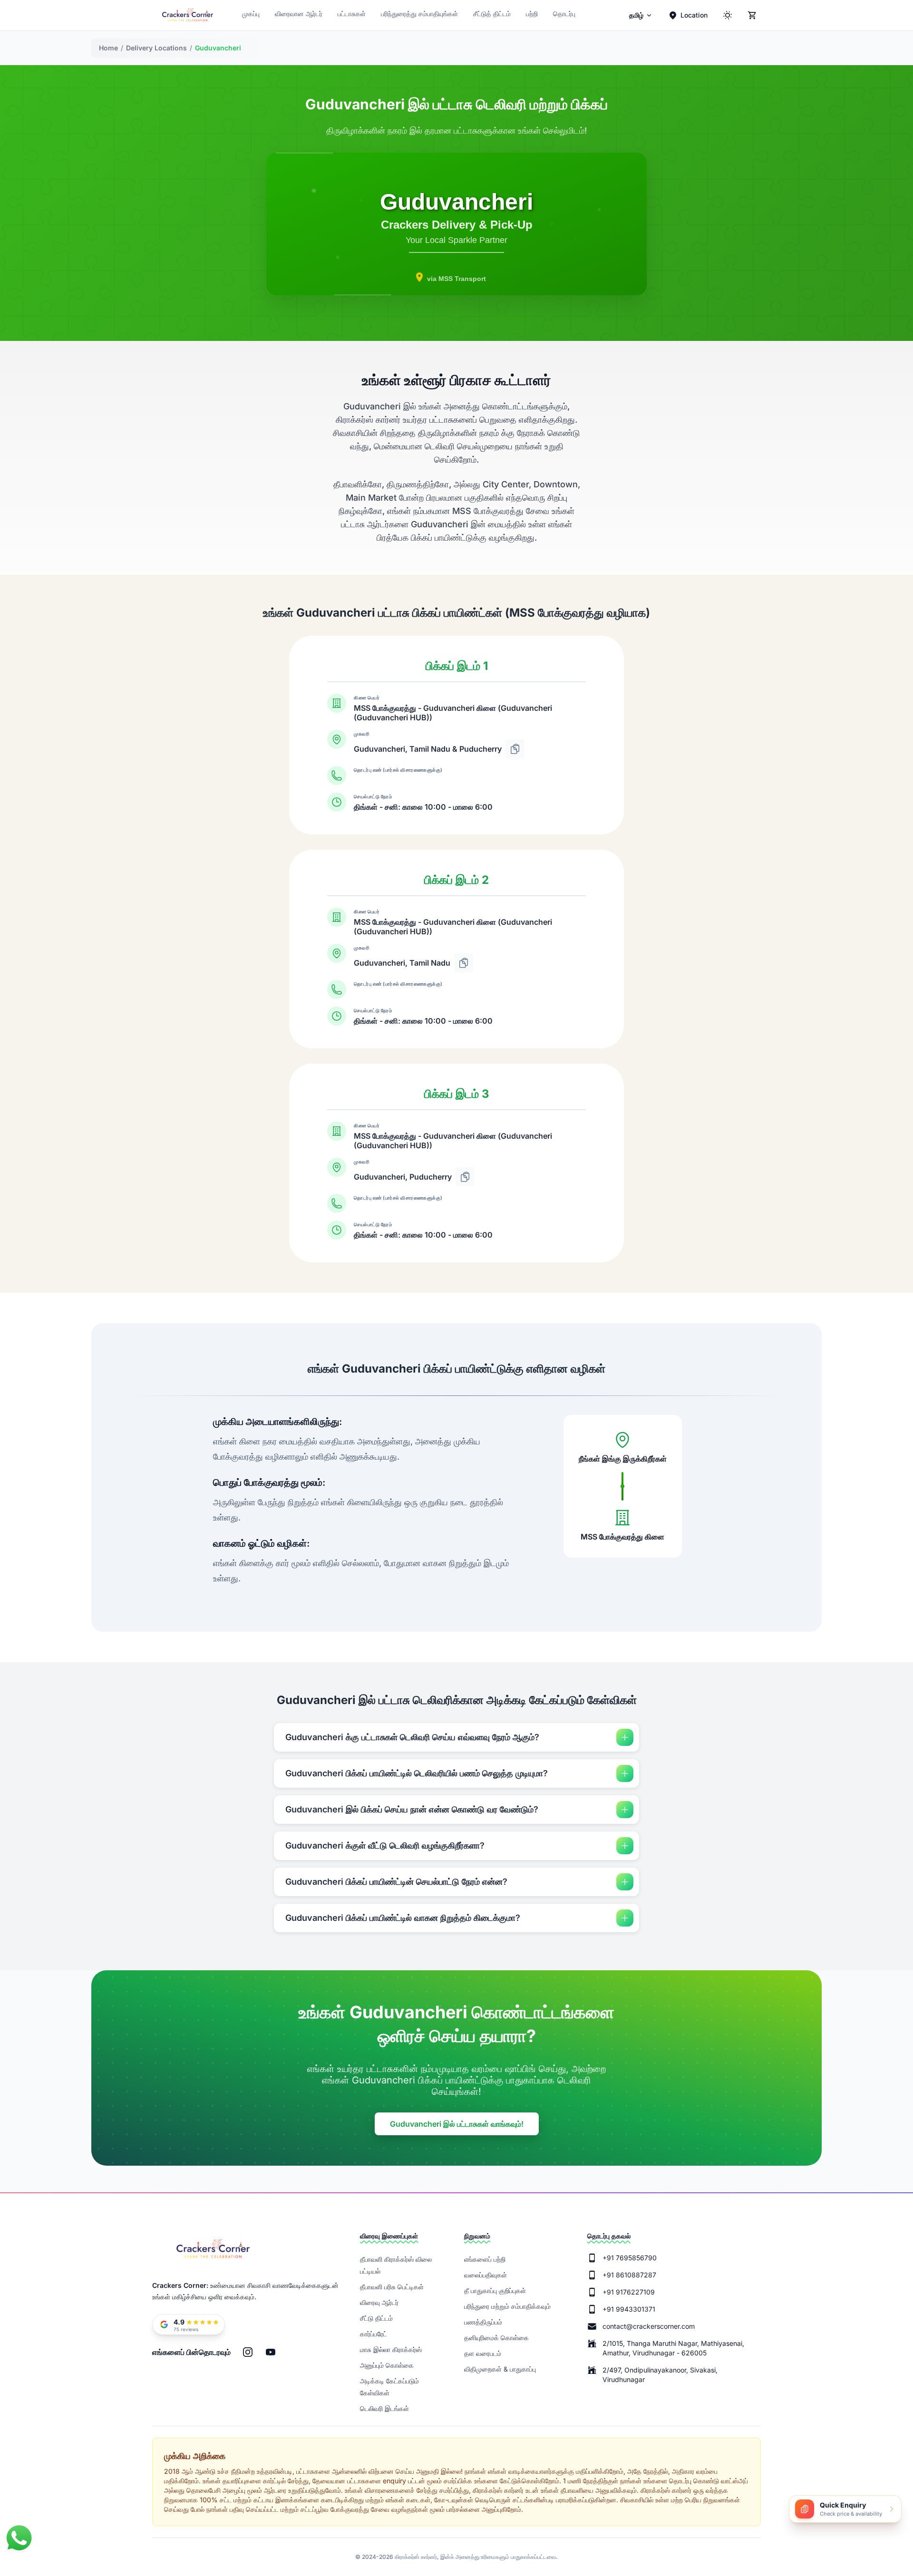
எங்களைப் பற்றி (485, 2259)
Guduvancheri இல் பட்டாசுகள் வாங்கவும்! (457, 2124)
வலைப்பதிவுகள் (486, 2275)
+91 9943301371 (629, 2309)
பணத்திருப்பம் (483, 2322)
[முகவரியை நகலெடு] (515, 749)
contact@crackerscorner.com (649, 2326)
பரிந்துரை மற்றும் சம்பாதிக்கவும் (507, 2306)
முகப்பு (251, 14)
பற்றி (532, 14)
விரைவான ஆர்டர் (299, 14)
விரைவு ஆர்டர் (379, 2302)
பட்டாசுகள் (352, 14)
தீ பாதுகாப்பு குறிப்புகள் (495, 2290)
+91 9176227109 (629, 2292)
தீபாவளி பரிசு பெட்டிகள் (392, 2287)
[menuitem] (641, 15)
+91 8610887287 (629, 2275)
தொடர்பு (564, 14)
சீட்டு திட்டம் (376, 2318)
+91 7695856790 (630, 2258)
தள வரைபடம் (483, 2353)
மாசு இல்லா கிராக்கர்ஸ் (391, 2349)
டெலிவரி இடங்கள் (384, 2408)
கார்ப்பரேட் (374, 2334)
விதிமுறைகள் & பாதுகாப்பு (500, 2369)
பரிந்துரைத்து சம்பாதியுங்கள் (419, 14)
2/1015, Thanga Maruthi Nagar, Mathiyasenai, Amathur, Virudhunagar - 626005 (673, 2348)
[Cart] (752, 15)
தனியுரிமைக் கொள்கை (496, 2338)
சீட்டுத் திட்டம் (492, 14)
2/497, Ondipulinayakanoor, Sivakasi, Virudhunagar (660, 2375)
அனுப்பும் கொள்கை (387, 2365)
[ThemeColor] (728, 15)
